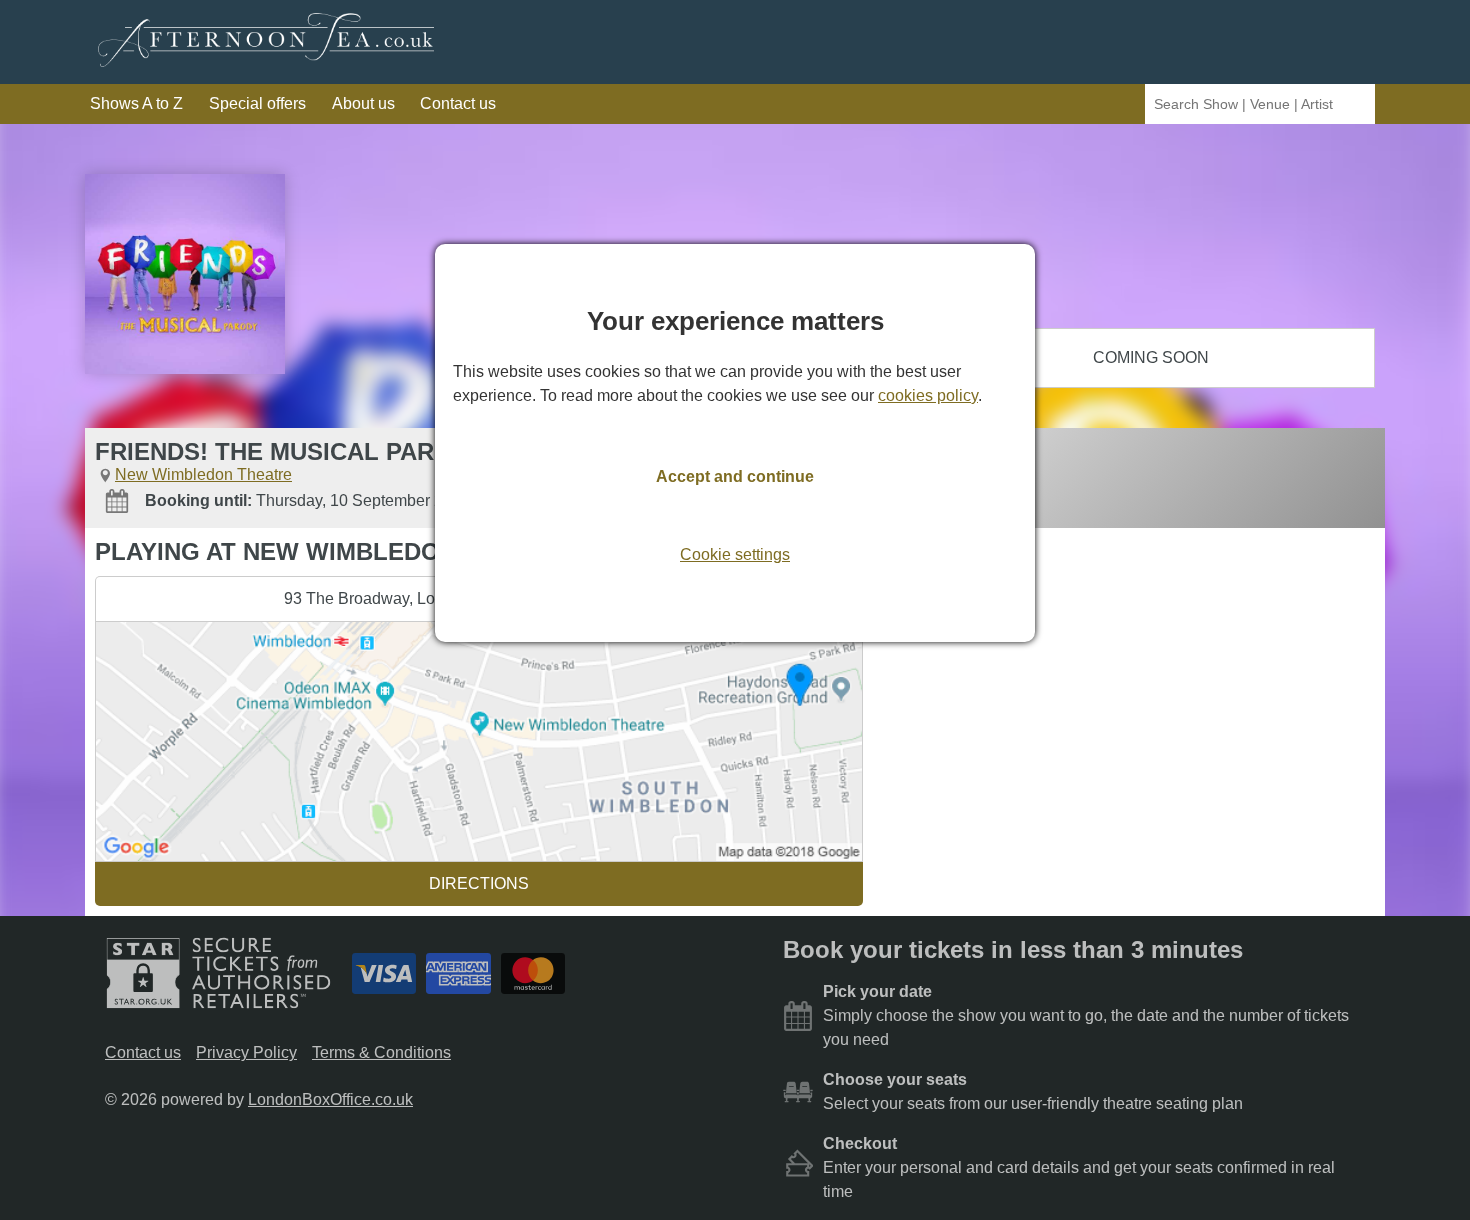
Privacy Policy (246, 1052)
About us (363, 103)
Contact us (458, 103)
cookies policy (928, 395)
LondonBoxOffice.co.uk (330, 1099)
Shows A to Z (136, 103)
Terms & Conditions (381, 1052)
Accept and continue (735, 476)
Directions (479, 883)
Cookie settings (735, 554)
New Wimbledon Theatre (203, 474)
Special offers (257, 103)
